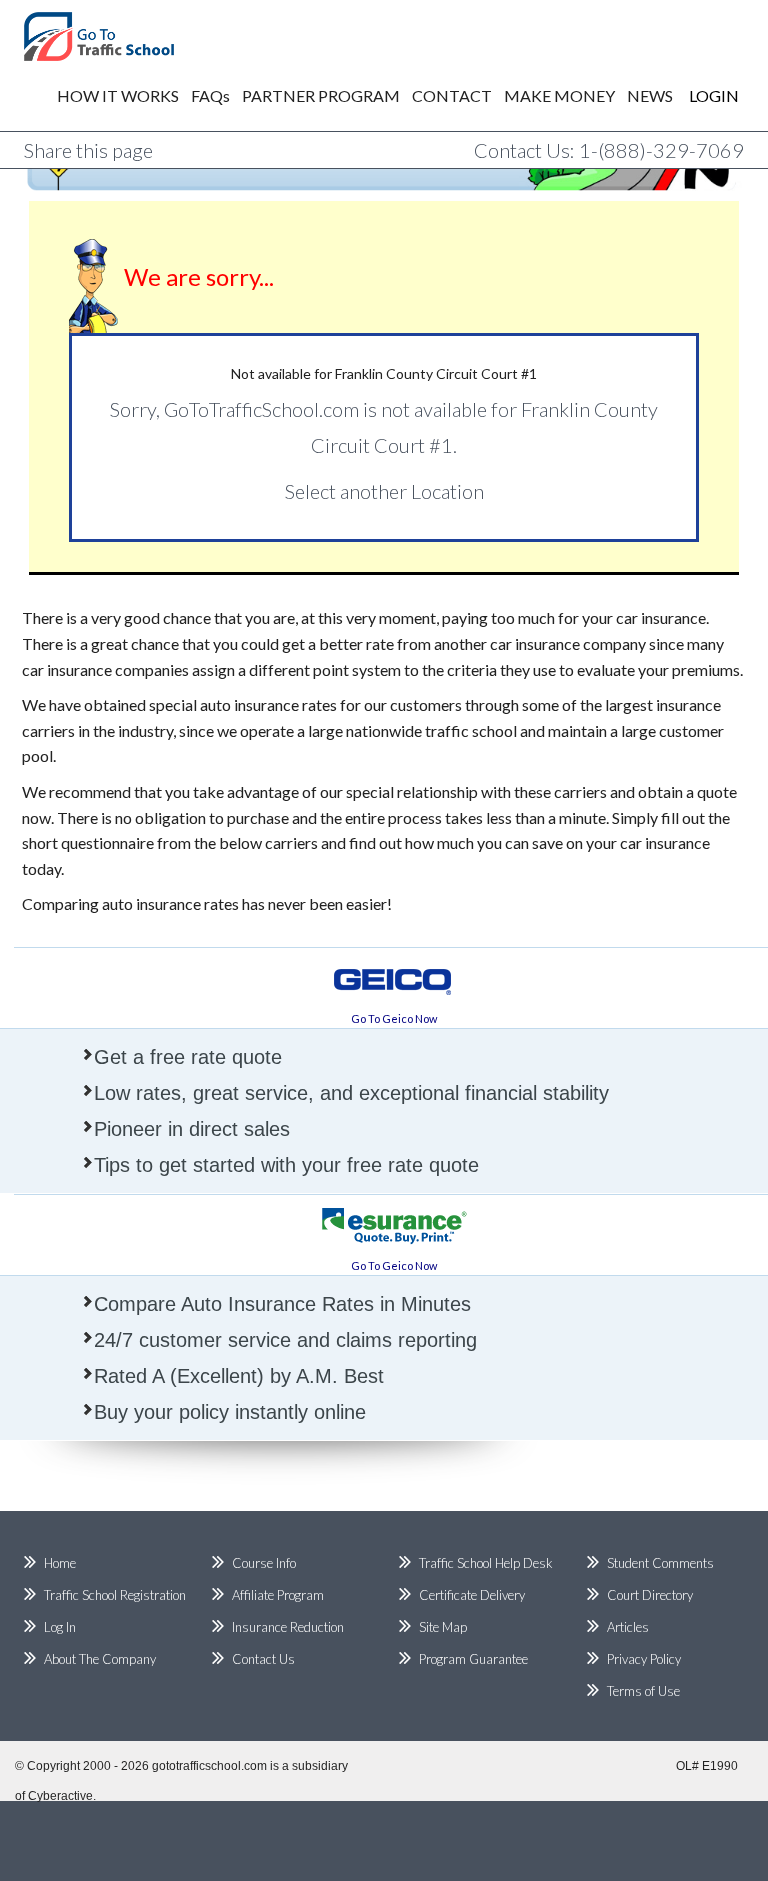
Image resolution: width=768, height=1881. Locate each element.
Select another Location (384, 491)
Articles (628, 1627)
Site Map (443, 1627)
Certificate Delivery (472, 1595)
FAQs (210, 95)
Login (699, 95)
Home (60, 1563)
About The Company (100, 1659)
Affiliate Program (278, 1595)
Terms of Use (643, 1691)
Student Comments (660, 1563)
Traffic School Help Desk (486, 1563)
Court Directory (650, 1595)
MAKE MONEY (559, 95)
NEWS (650, 95)
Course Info (264, 1563)
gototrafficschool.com (209, 1766)
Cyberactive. (62, 1796)
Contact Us (263, 1659)
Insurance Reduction (288, 1627)
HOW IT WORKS (118, 95)
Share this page (88, 150)
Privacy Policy (644, 1659)
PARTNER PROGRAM (321, 95)
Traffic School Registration (115, 1595)
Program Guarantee (473, 1659)
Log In (60, 1627)
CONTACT (452, 95)
